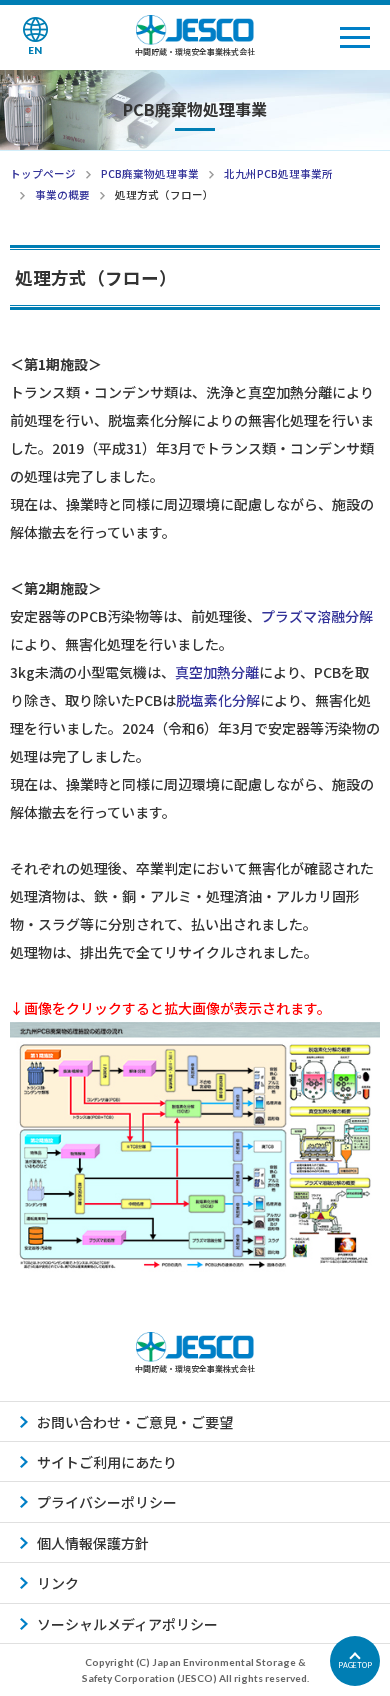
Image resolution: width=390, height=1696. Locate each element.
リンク (58, 1583)
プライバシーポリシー (107, 1502)
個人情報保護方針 (93, 1543)
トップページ (43, 173)
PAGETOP (355, 1665)
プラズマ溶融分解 (317, 616)
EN (35, 50)
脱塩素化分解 (218, 700)
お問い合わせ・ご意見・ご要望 (135, 1422)
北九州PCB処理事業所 (278, 173)
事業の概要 (62, 194)
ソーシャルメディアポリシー (127, 1624)
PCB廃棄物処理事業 (150, 173)
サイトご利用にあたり (107, 1462)
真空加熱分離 (217, 672)
